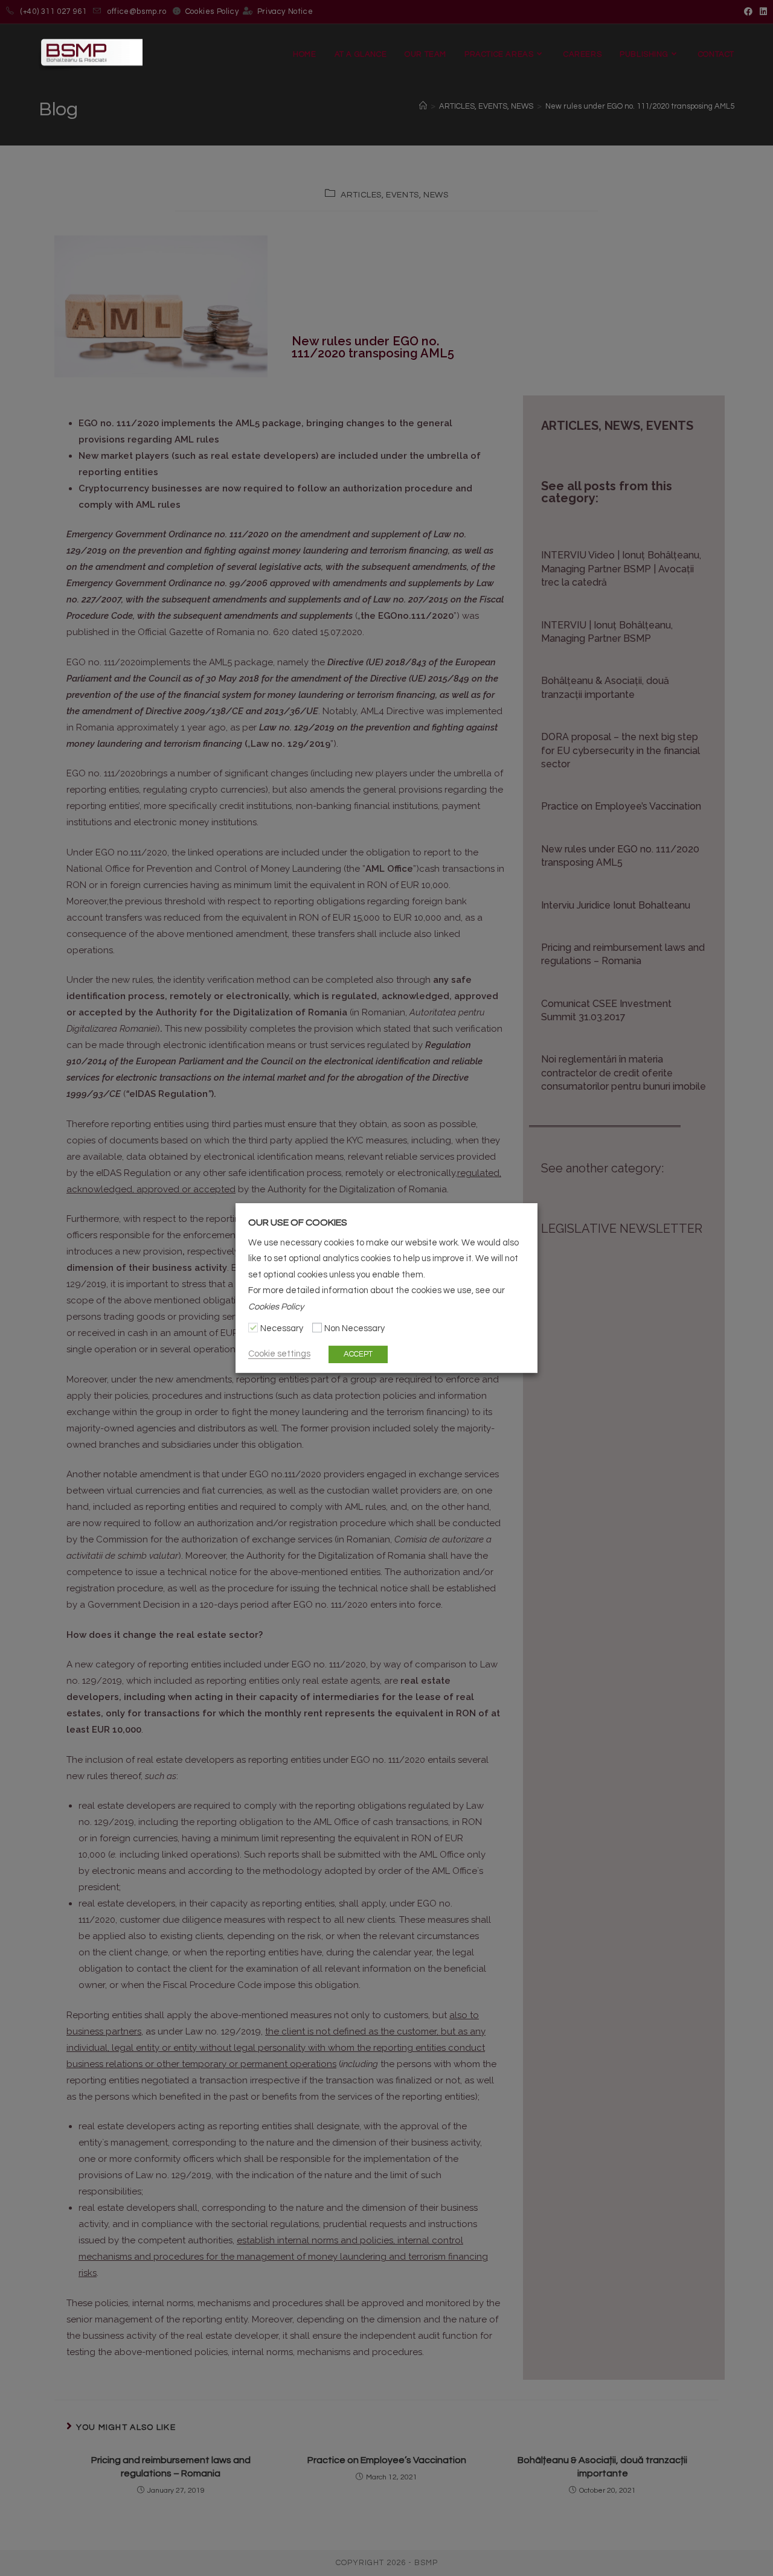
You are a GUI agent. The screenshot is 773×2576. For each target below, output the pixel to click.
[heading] (386, 1222)
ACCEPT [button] (358, 1354)
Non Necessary (354, 1328)
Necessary (282, 1328)
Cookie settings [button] (279, 1354)
